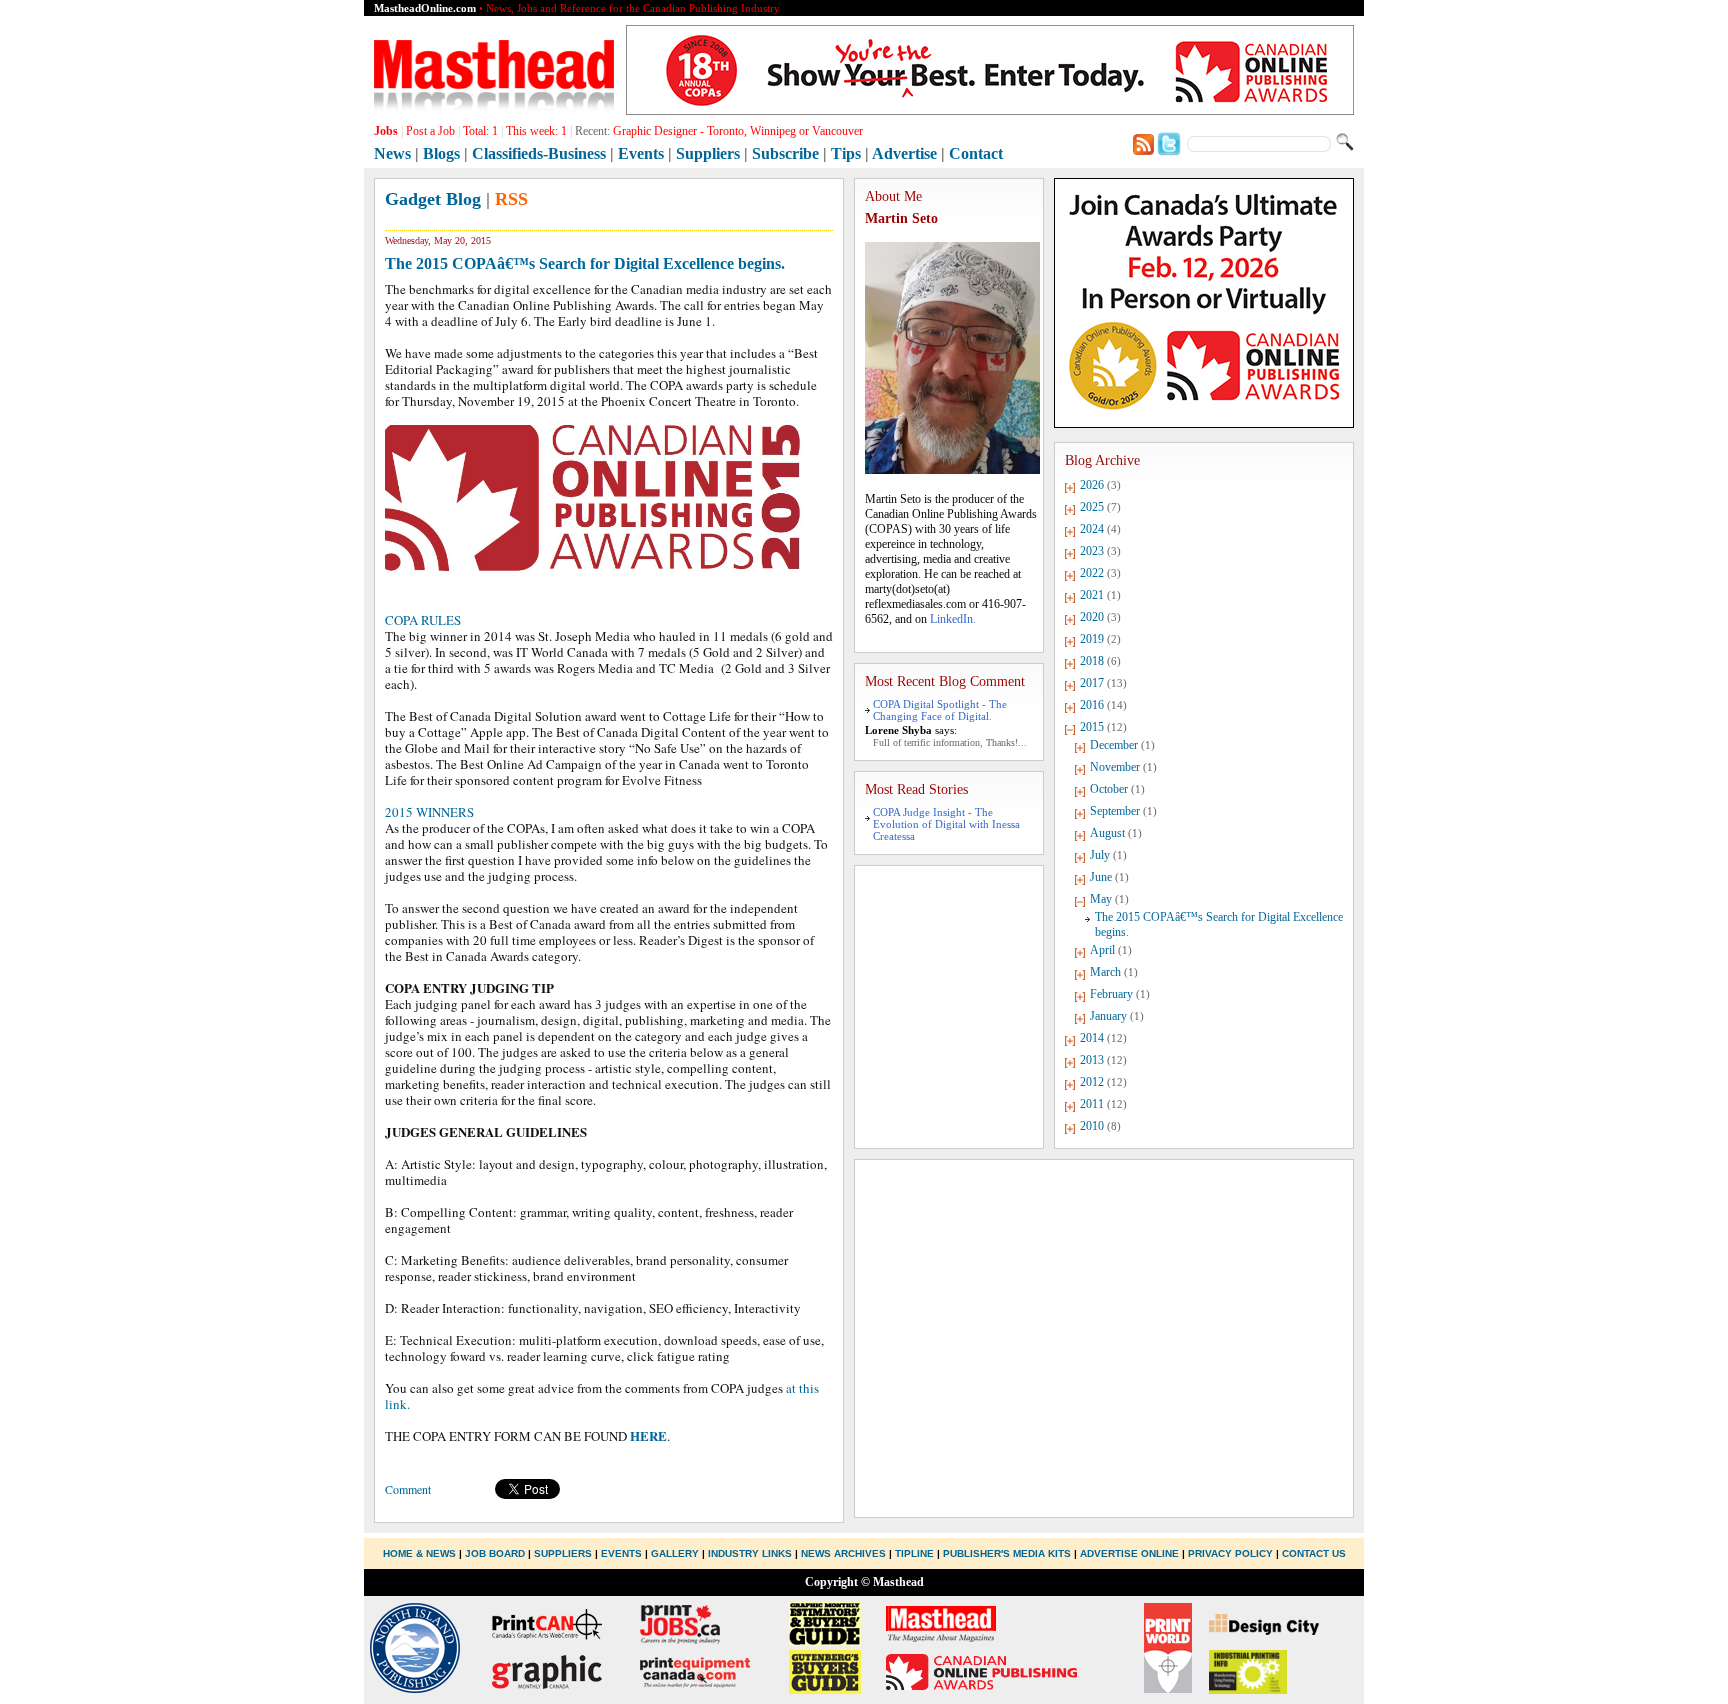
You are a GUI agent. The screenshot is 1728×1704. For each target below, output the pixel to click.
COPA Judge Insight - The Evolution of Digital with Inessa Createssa (946, 824)
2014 (1092, 1038)
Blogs (441, 153)
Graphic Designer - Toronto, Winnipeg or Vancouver (738, 131)
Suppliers (708, 153)
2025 (1092, 507)
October (1109, 789)
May (1101, 899)
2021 (1092, 595)
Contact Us (1314, 1553)
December (1114, 745)
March (1105, 972)
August (1107, 833)
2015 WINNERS (429, 812)
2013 (1092, 1060)
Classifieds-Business (539, 153)
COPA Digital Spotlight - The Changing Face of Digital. (940, 710)
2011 (1092, 1104)
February (1111, 994)
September (1115, 811)
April (1102, 950)
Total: (480, 131)
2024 (1092, 529)
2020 (1092, 617)
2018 (1092, 661)
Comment (408, 1489)
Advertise (904, 153)
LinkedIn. (953, 619)
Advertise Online (1129, 1553)
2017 (1092, 683)
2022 (1092, 573)
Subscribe (785, 153)
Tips (846, 153)
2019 (1092, 639)
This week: (536, 131)
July (1100, 855)
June (1101, 877)
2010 (1092, 1126)
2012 (1092, 1082)
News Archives (843, 1553)
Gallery (675, 1553)
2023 (1092, 551)
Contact (976, 153)
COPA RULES (423, 620)
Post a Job (430, 131)
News (392, 153)
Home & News (421, 1553)
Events (641, 153)
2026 (1092, 485)
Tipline (914, 1553)
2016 (1092, 705)
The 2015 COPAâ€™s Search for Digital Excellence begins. (585, 263)
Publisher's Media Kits (1007, 1553)
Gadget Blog (433, 199)
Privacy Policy (1230, 1553)
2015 (1092, 727)
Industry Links (750, 1553)
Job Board (495, 1553)
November (1115, 767)
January (1108, 1016)
